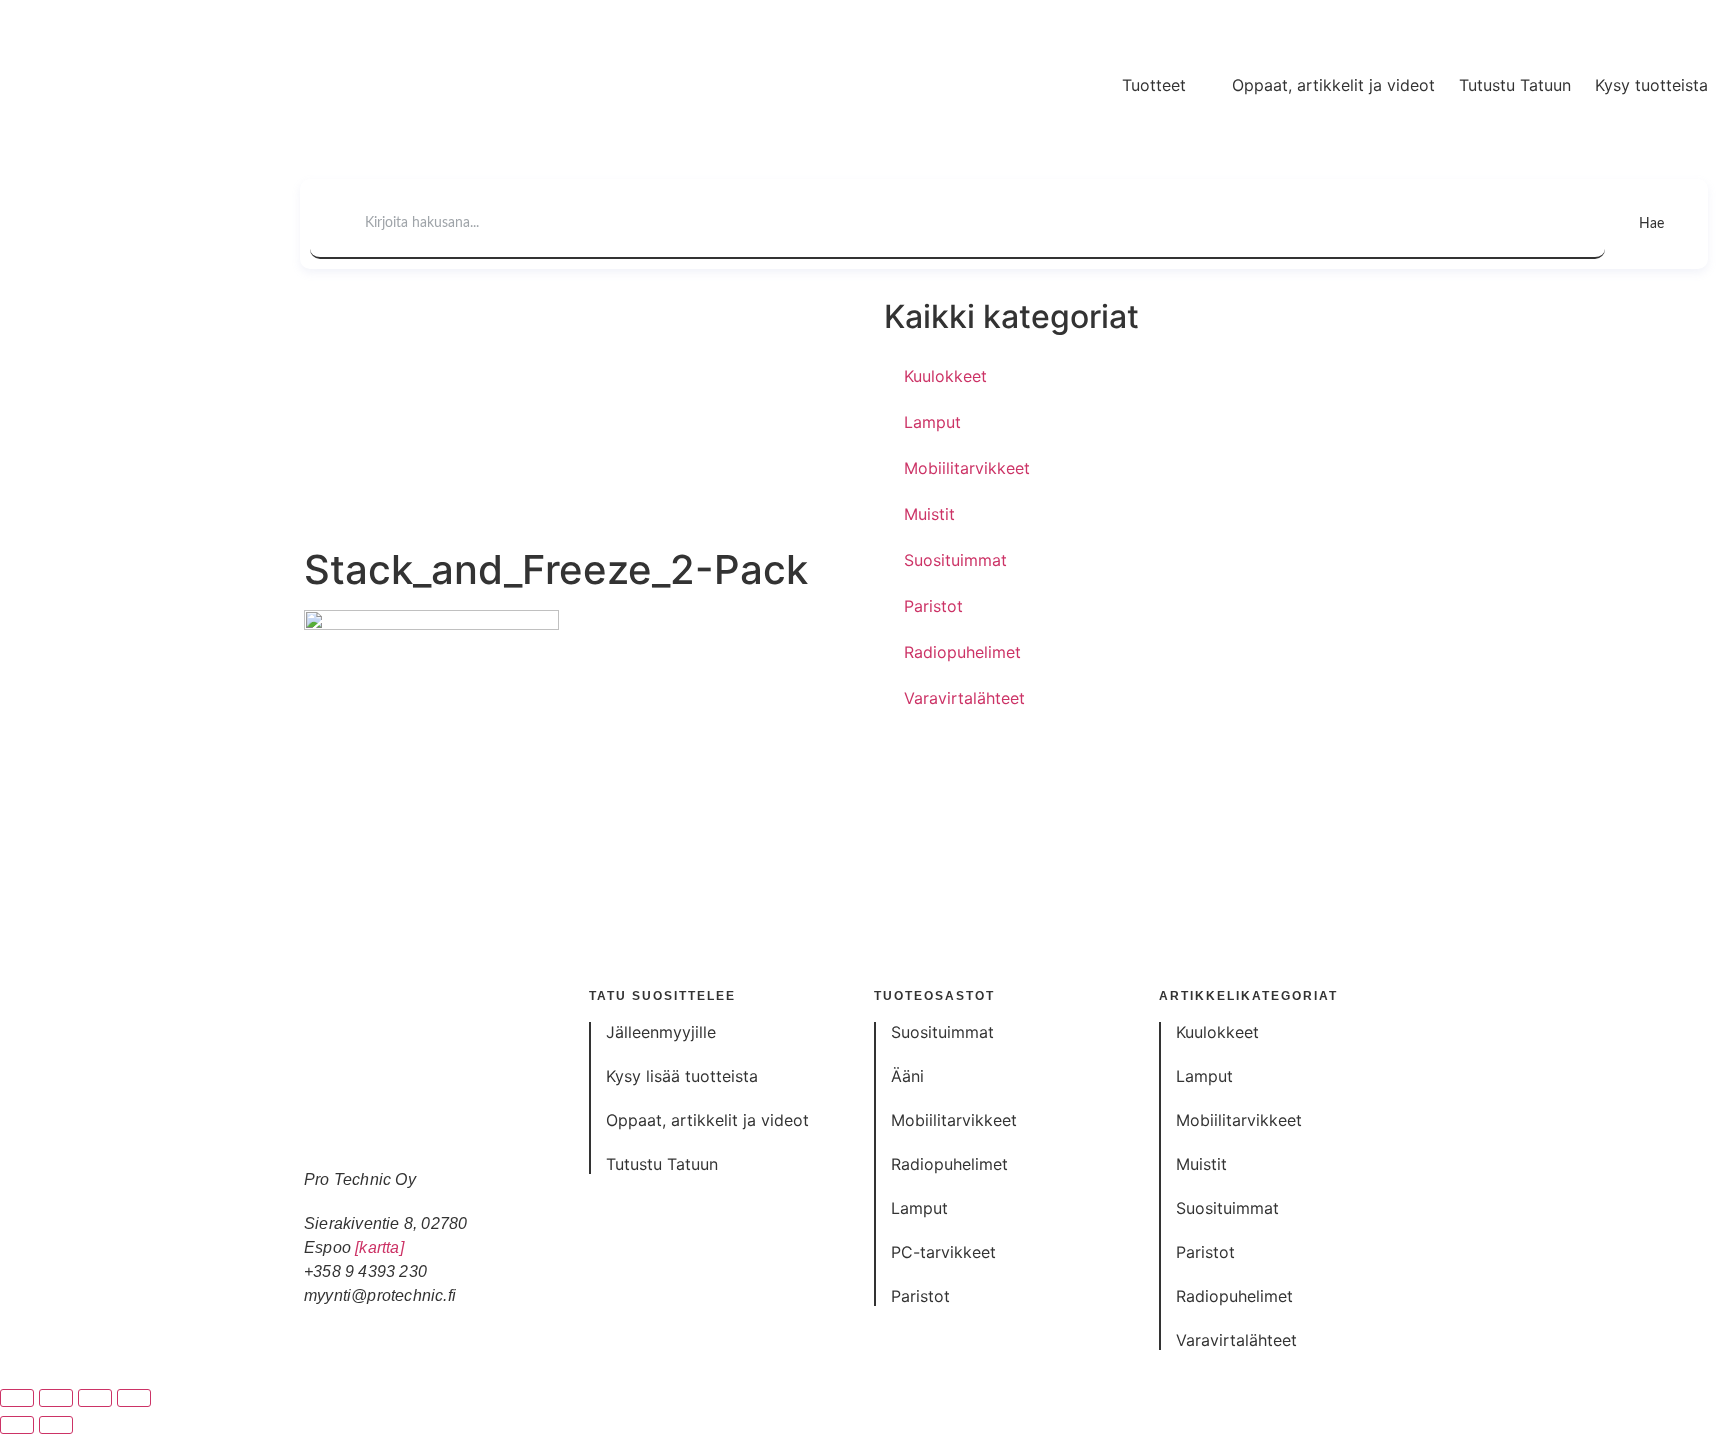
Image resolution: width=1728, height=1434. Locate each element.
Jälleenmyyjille (661, 1032)
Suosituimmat (955, 560)
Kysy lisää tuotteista (682, 1076)
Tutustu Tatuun (1515, 85)
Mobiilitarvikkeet (967, 468)
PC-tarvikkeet (943, 1252)
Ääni (907, 1076)
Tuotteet (1154, 85)
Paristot (933, 606)
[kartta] (379, 1247)
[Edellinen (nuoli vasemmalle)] (17, 1425)
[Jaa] (95, 1398)
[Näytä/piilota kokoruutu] (56, 1398)
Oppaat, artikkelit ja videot (1333, 85)
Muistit (929, 514)
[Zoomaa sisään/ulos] (17, 1398)
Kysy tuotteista (1651, 85)
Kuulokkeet (945, 376)
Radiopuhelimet (962, 652)
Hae (1651, 224)
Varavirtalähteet (964, 698)
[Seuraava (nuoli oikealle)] (56, 1425)
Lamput (932, 422)
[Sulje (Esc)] (134, 1398)
